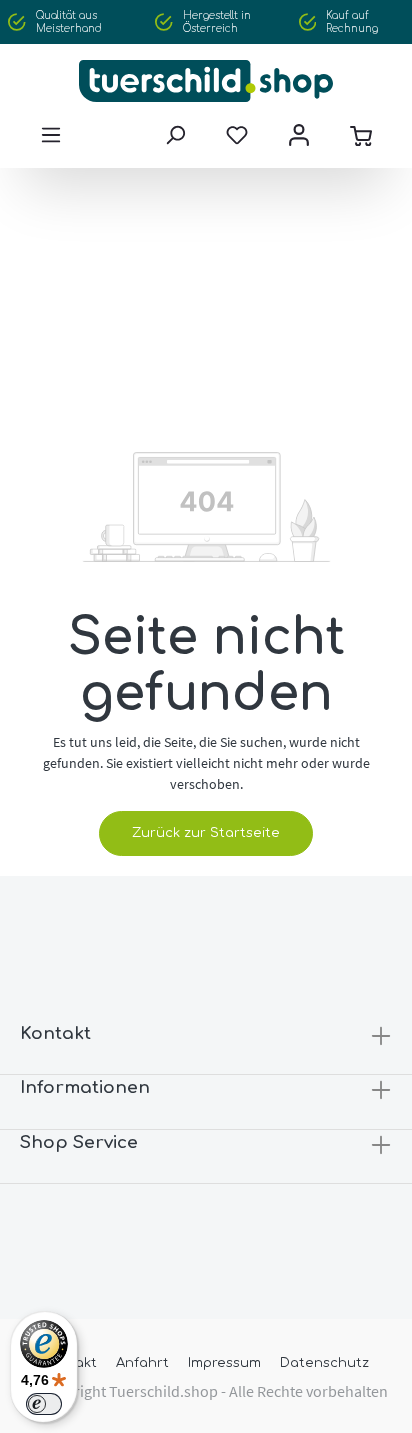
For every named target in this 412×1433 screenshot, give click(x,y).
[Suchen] (175, 135)
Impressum (224, 1363)
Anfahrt (142, 1363)
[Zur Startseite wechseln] (206, 81)
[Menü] (51, 135)
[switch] (44, 1404)
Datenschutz (324, 1363)
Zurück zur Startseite (206, 833)
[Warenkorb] (361, 135)
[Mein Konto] (299, 135)
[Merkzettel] (237, 135)
